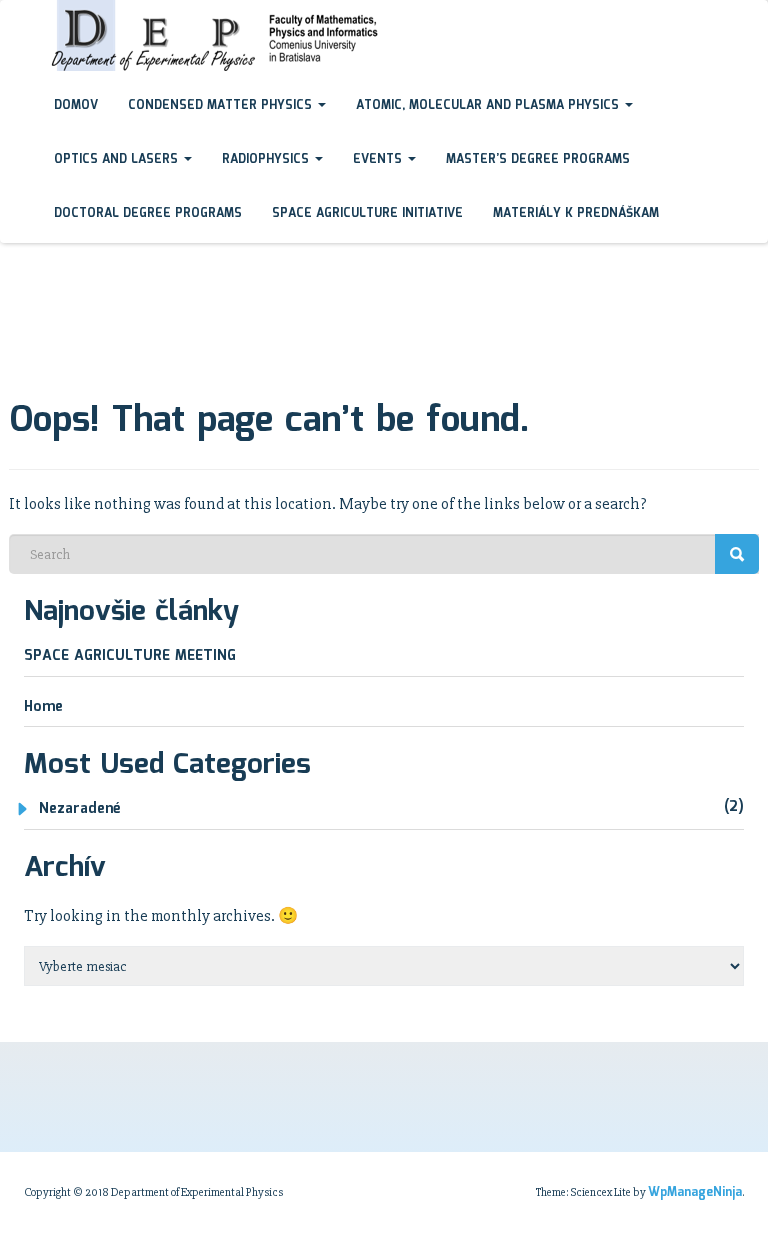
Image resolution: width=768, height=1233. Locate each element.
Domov (76, 105)
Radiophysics (267, 159)
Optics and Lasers (118, 159)
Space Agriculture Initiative (367, 213)
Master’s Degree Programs (538, 159)
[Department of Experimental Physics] (24, 19)
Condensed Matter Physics (222, 105)
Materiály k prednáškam (576, 213)
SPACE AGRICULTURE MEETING (130, 656)
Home (43, 707)
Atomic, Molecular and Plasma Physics (489, 105)
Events (379, 159)
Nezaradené (79, 809)
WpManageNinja (695, 1192)
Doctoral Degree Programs (148, 213)
